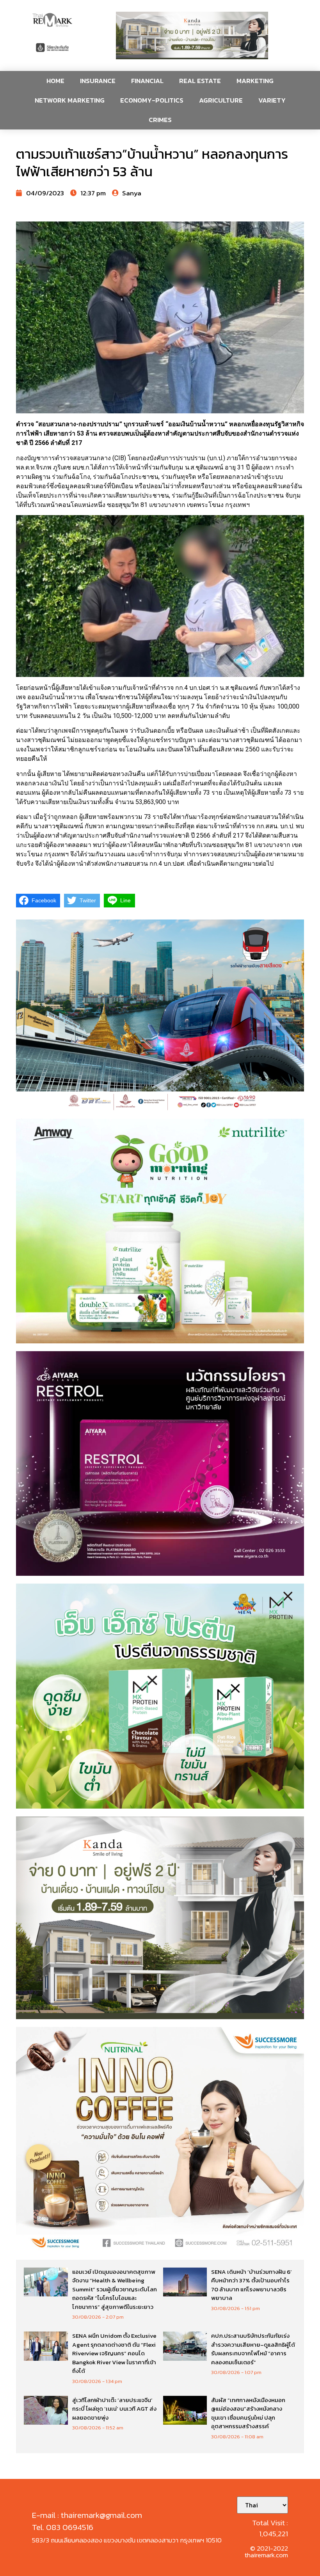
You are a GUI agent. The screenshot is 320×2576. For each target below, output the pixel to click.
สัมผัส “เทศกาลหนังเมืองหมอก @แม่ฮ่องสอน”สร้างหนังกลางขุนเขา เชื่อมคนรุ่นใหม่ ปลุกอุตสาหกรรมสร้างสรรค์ (248, 2413)
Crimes (160, 120)
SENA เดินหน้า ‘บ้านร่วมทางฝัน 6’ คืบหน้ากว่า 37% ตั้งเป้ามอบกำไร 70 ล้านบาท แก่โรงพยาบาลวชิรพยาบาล (252, 2285)
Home (55, 81)
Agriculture (221, 100)
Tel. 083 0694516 (63, 2527)
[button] (192, 35)
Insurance (98, 81)
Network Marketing (70, 100)
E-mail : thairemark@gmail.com (87, 2515)
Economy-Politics (152, 100)
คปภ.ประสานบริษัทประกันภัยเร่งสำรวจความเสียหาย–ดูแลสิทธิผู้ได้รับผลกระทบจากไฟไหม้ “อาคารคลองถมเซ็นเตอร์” (253, 2349)
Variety (272, 100)
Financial (147, 81)
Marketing (255, 81)
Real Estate (200, 81)
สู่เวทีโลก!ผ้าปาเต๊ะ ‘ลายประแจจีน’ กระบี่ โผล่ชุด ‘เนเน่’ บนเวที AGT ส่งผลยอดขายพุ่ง (114, 2409)
